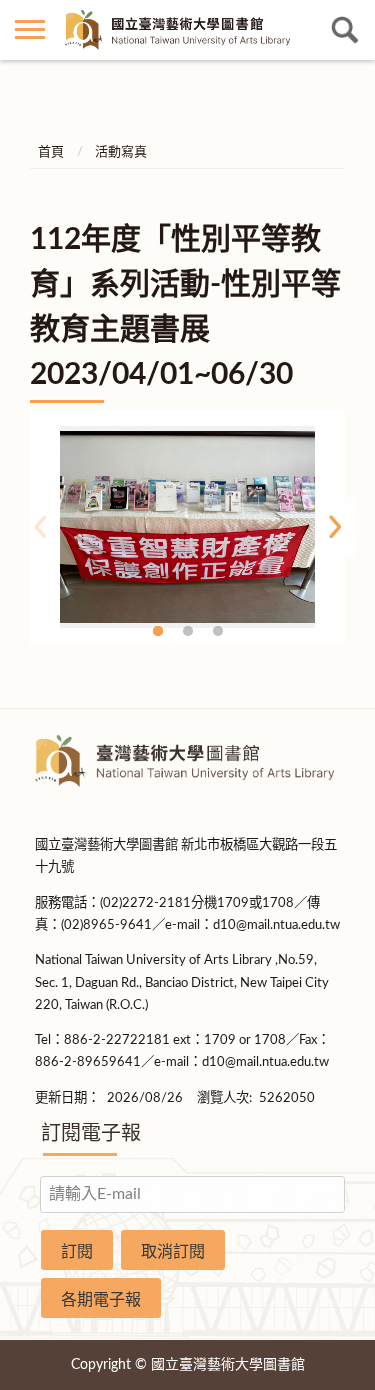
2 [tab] (188, 631)
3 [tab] (218, 631)
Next (335, 527)
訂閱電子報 (91, 1134)
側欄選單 (30, 30)
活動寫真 (121, 152)
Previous (40, 527)
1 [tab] (158, 631)
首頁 (51, 152)
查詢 (345, 30)
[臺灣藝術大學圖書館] (187, 29)
